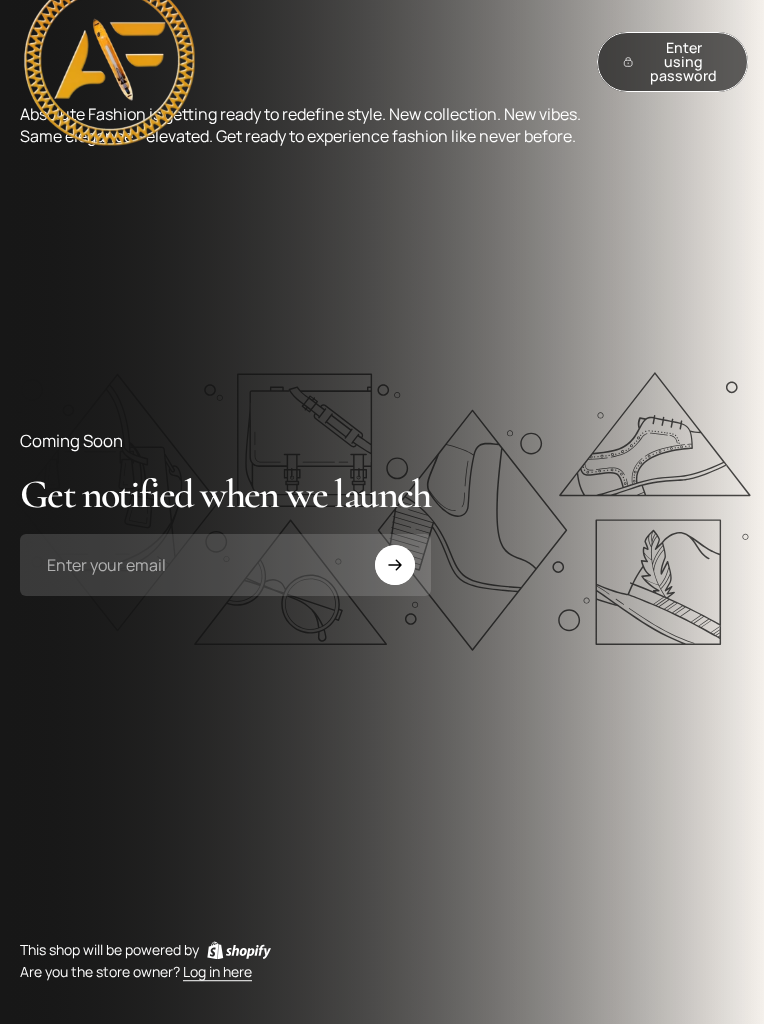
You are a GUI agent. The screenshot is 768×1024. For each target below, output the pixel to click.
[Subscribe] (395, 565)
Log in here (217, 972)
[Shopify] (239, 950)
